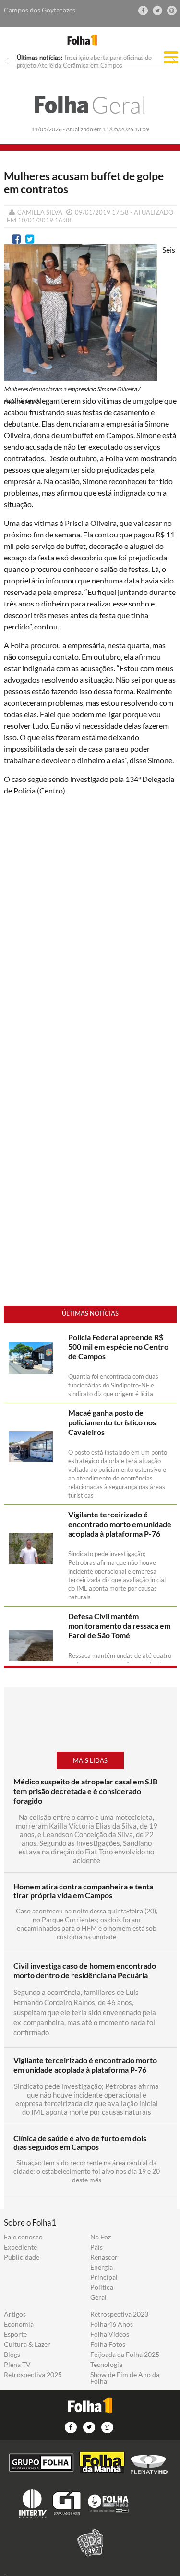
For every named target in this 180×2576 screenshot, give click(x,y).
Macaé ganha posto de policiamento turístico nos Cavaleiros (112, 1422)
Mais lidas (90, 1760)
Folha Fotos (108, 2344)
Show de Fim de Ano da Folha (125, 2378)
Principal (104, 2277)
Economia (19, 2324)
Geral (90, 105)
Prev (7, 61)
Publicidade (22, 2257)
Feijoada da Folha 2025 (125, 2355)
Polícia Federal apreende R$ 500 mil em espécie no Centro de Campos (118, 1346)
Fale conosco (23, 2237)
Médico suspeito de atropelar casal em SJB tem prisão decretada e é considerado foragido (85, 1791)
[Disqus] (90, 931)
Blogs (12, 2355)
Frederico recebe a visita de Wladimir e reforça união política (78, 61)
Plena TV (17, 2365)
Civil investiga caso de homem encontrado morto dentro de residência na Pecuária (85, 1970)
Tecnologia (106, 2365)
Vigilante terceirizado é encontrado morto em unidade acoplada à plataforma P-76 (120, 1524)
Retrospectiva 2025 (33, 2375)
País (96, 2247)
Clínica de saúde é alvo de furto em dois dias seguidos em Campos (80, 2143)
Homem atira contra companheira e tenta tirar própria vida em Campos (83, 1891)
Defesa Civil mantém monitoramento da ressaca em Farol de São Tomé (119, 1626)
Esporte (15, 2334)
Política (102, 2287)
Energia (102, 2267)
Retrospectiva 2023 (119, 2314)
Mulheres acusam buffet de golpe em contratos (84, 183)
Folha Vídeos (110, 2334)
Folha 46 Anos (112, 2324)
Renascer (104, 2257)
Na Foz (101, 2237)
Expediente (20, 2247)
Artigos (15, 2314)
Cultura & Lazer (27, 2344)
